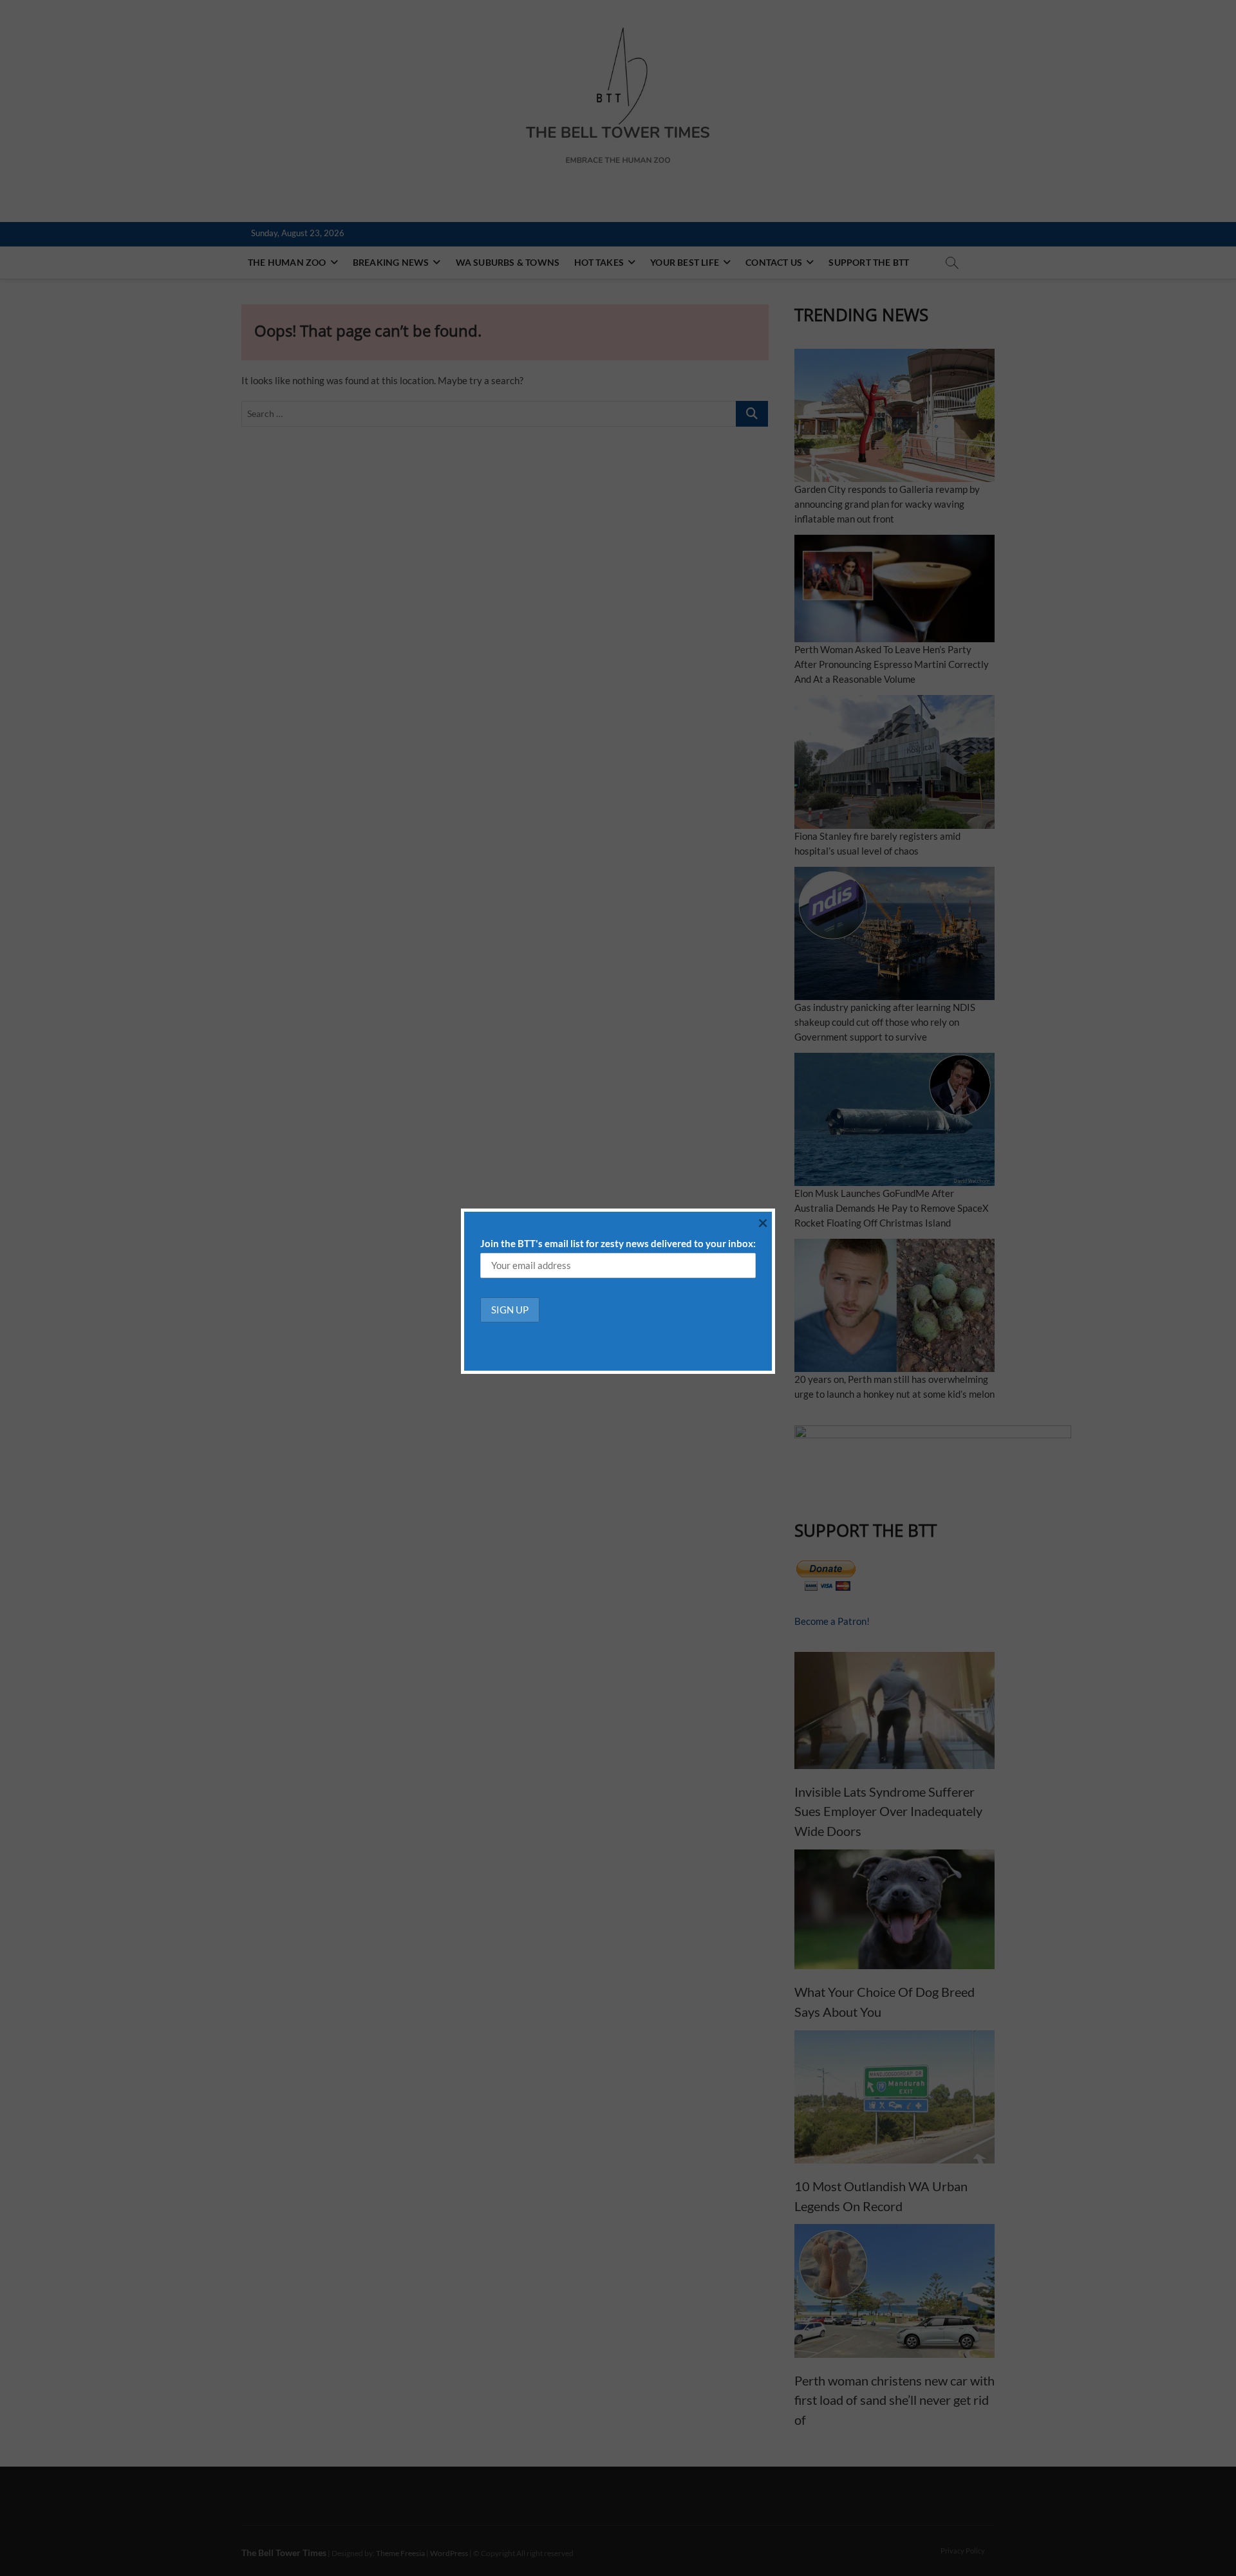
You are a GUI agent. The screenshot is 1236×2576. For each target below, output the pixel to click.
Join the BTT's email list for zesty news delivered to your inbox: (618, 1243)
